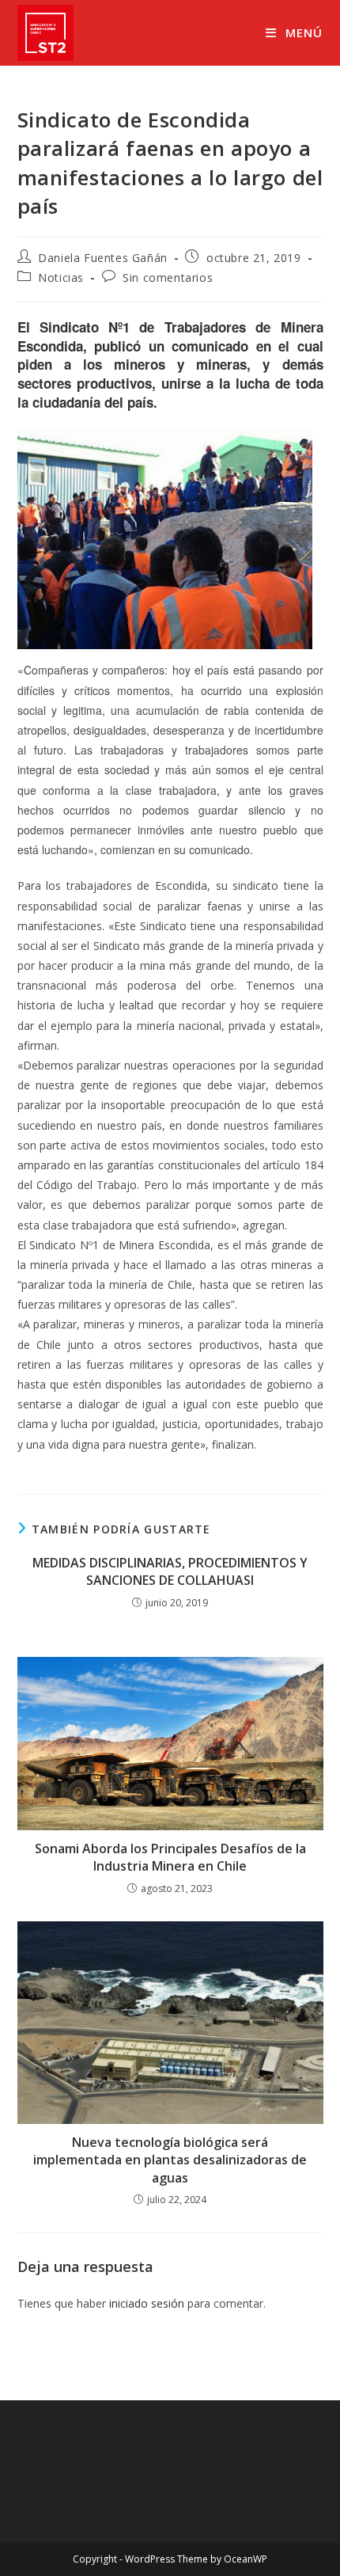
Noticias (61, 277)
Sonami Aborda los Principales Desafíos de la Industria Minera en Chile (170, 1857)
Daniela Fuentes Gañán (103, 258)
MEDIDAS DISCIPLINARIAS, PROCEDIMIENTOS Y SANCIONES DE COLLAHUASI (170, 1571)
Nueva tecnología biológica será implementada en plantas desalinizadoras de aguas (170, 2160)
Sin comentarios (168, 277)
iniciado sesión (147, 2303)
